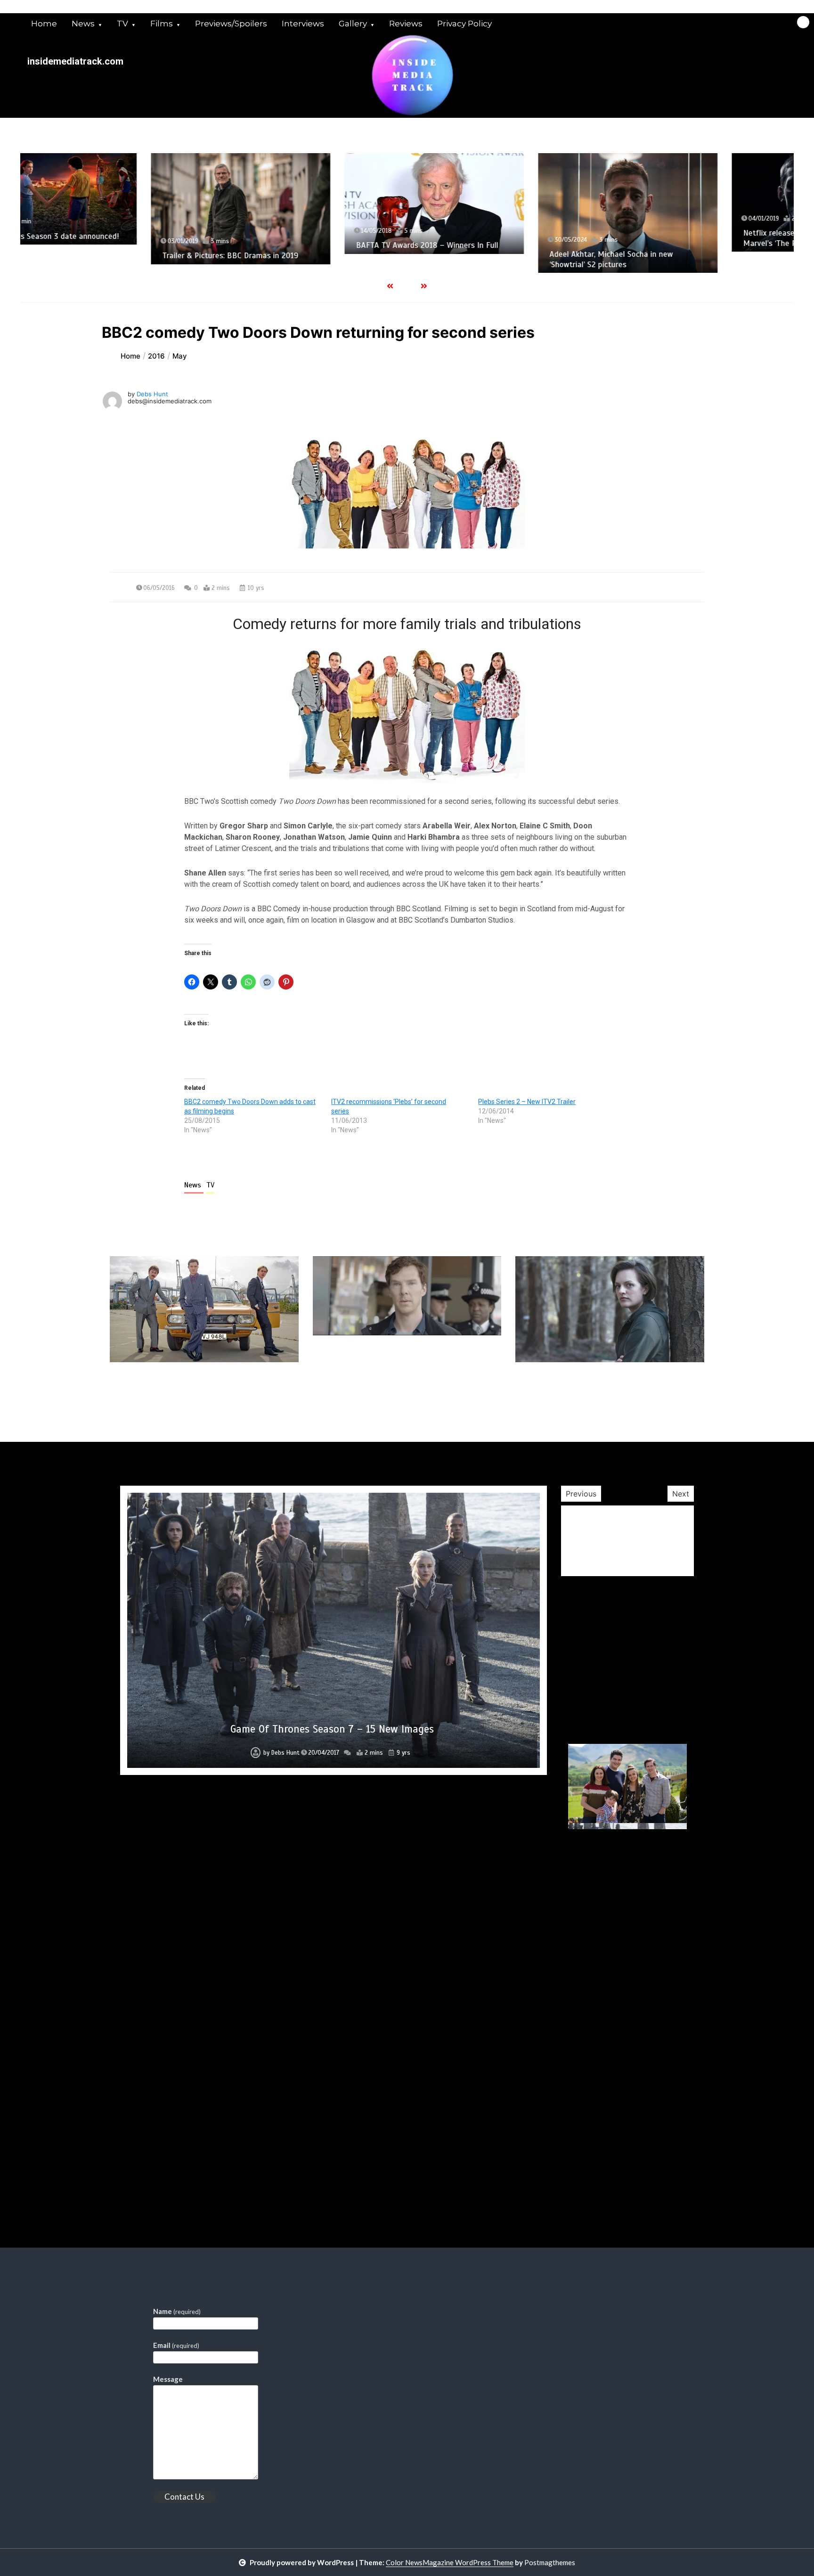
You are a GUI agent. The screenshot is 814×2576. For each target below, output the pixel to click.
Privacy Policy (464, 24)
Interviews (303, 24)
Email (176, 2345)
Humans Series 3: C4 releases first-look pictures (332, 2161)
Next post (665, 1389)
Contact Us (184, 2497)
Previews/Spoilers (231, 24)
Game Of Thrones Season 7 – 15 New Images (332, 1729)
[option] (117, 209)
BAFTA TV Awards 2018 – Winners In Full (303, 245)
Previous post (155, 1389)
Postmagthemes (550, 2562)
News (83, 24)
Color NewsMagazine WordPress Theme (450, 2562)
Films (162, 24)
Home (44, 24)
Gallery (353, 24)
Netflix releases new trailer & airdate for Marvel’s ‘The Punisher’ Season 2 (691, 238)
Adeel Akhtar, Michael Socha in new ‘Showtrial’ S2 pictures (488, 259)
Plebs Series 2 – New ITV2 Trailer (527, 1102)
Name (177, 2311)
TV (122, 24)
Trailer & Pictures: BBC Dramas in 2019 (107, 256)
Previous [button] (581, 1494)
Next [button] (681, 1494)
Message (168, 2379)
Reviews (406, 24)
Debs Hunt (152, 394)
